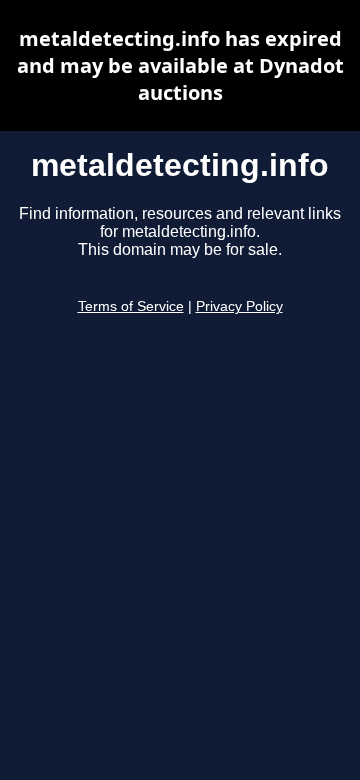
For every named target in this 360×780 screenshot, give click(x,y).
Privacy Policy (239, 306)
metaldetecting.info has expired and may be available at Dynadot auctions (180, 65)
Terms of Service (131, 306)
